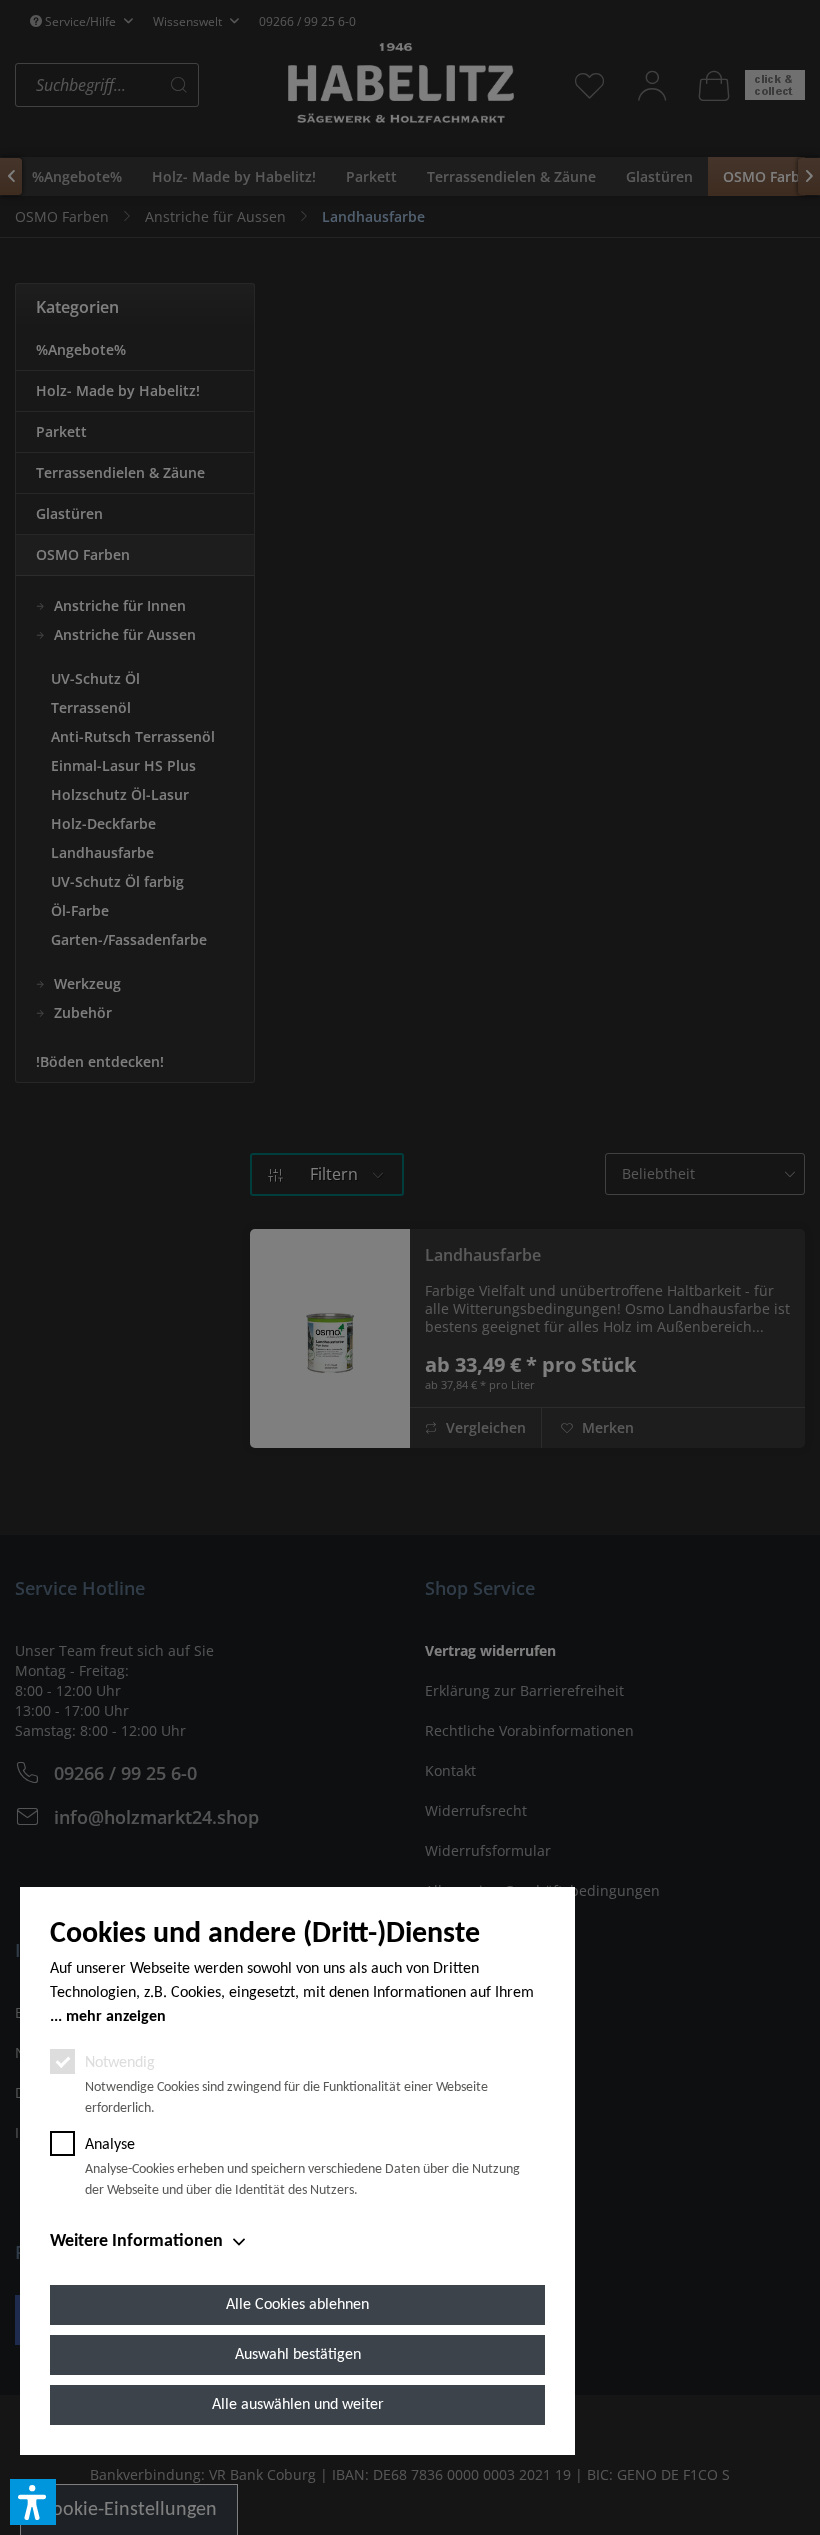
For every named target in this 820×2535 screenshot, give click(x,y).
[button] (33, 2502)
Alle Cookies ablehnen (297, 2305)
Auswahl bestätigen (298, 2355)
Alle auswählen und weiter (298, 2405)
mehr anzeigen (116, 2017)
